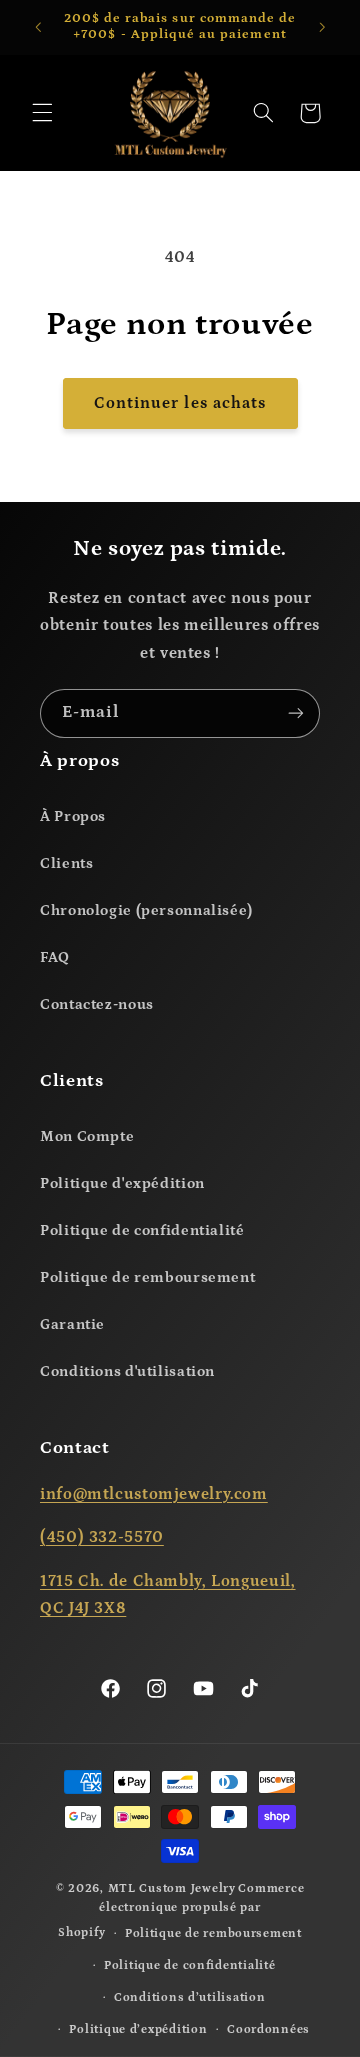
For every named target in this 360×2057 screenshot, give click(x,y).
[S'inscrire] (296, 713)
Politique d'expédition (122, 1183)
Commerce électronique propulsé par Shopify (181, 1910)
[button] (42, 113)
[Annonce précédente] (38, 27)
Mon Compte (87, 1136)
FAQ (55, 957)
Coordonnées (268, 2029)
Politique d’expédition (138, 2029)
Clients (66, 863)
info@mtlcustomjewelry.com (154, 1494)
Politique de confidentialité (142, 1230)
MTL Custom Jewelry (172, 1888)
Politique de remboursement (147, 1277)
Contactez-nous (97, 1004)
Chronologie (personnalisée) (146, 910)
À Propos (73, 816)
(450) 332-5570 (102, 1537)
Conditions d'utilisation (127, 1371)
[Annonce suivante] (322, 27)
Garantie (72, 1324)
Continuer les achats (180, 403)
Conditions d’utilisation (190, 1997)
